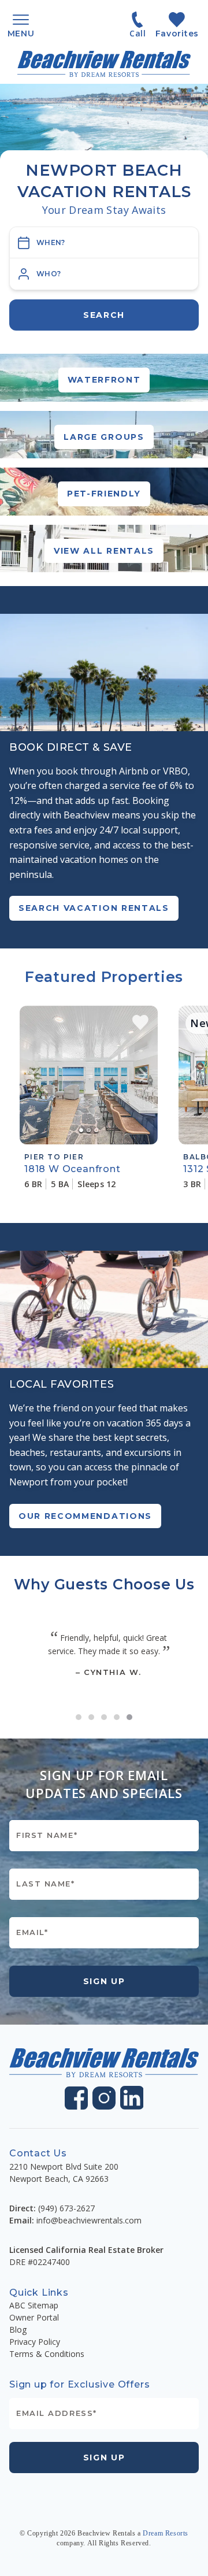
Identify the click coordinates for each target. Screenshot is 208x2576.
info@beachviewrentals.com (89, 2220)
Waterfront (104, 380)
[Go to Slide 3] (96, 1130)
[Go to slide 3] (104, 1717)
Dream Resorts (166, 2533)
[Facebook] (76, 2098)
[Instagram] (104, 2098)
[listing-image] (89, 1075)
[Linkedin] (132, 2098)
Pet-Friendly (104, 494)
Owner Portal (34, 2317)
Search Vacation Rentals (94, 908)
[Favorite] (140, 1022)
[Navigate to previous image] (34, 1075)
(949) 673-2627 (66, 2208)
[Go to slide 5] (129, 1717)
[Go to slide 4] (117, 1717)
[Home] (104, 64)
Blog (18, 2329)
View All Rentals (104, 551)
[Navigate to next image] (143, 1075)
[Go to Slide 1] (81, 1130)
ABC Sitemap (34, 2305)
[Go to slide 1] (79, 1717)
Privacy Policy (35, 2342)
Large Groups (104, 437)
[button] (104, 274)
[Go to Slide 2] (89, 1130)
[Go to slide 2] (91, 1717)
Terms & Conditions (47, 2354)
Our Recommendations (85, 1516)
